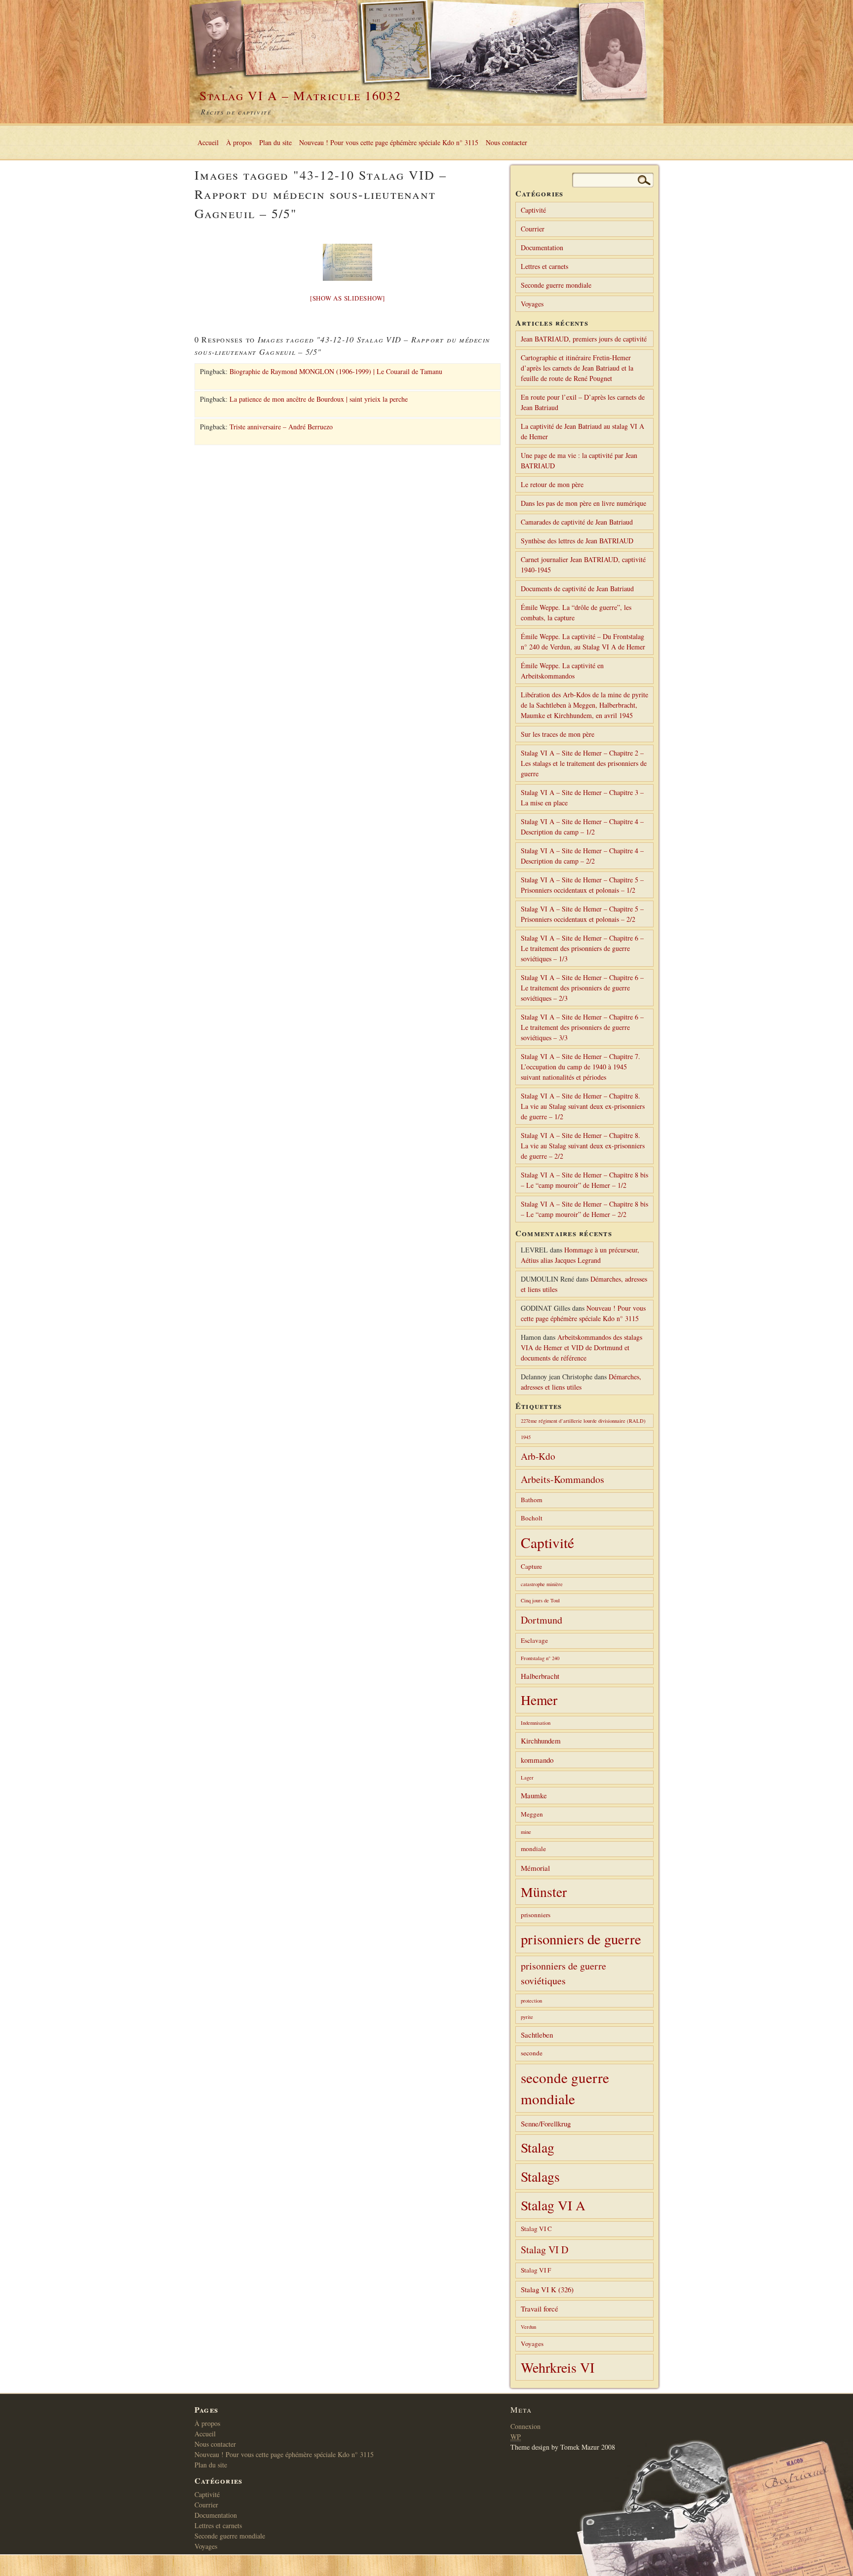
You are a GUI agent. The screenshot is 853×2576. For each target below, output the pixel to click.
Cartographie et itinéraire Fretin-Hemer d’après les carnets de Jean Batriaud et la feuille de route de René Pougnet (577, 368)
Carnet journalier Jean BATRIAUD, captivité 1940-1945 (583, 565)
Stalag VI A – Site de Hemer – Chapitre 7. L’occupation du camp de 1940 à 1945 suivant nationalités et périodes (581, 1067)
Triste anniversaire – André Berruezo (281, 427)
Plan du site (275, 142)
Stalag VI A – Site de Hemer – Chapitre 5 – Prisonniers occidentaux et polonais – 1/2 (582, 885)
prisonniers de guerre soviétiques (563, 1973)
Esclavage (534, 1640)
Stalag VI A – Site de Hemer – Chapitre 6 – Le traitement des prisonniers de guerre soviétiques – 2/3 (582, 988)
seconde (532, 2053)
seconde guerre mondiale (565, 2088)
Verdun (528, 2327)
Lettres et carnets (544, 266)
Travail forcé (540, 2309)
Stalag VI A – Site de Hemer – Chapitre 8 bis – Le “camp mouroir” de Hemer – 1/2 (584, 1180)
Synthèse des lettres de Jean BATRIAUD (577, 541)
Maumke (534, 1795)
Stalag (538, 2147)
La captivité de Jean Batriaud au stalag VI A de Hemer (582, 431)
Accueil (208, 142)
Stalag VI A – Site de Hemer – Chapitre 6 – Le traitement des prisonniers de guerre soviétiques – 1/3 (582, 948)
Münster (544, 1892)
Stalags (540, 2177)
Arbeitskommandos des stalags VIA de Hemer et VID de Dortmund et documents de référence (582, 1347)
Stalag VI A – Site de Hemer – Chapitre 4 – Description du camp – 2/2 (582, 856)
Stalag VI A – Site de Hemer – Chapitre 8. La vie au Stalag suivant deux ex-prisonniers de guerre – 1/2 (583, 1106)
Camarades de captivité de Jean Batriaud (577, 522)
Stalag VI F (536, 2270)
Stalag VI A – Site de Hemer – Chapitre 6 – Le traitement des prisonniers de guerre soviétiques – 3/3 (582, 1027)
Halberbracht (540, 1676)
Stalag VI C (536, 2229)
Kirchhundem (541, 1741)
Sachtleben (537, 2035)
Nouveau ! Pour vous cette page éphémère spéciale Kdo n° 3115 (389, 142)
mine (526, 1832)
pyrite (527, 2017)
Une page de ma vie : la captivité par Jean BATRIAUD (579, 460)
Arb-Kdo (538, 1456)
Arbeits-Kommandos (562, 1479)
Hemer (539, 1700)
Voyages (532, 304)
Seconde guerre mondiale (556, 285)
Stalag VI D (544, 2250)
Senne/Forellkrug (546, 2123)
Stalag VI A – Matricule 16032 (300, 95)
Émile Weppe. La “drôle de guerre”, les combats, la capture (576, 612)
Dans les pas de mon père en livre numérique (583, 503)
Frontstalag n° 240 (540, 1658)
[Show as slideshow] (348, 298)
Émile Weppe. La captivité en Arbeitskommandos (562, 671)
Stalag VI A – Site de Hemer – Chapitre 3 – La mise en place (582, 797)
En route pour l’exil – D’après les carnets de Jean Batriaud (583, 402)
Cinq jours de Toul (540, 1600)
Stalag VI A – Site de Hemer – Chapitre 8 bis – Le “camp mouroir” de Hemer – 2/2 (584, 1209)
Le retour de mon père (552, 484)
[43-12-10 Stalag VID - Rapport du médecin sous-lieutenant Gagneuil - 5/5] (348, 262)
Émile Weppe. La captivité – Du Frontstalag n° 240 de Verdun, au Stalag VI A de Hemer (583, 642)
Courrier (533, 229)
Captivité (533, 210)
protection (531, 2001)
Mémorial (535, 1868)
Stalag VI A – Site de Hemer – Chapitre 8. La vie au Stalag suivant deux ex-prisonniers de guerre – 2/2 (583, 1146)
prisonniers (536, 1915)
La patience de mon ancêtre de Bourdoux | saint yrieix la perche (319, 399)
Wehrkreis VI (558, 2367)
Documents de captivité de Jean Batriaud (577, 588)
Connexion (525, 2426)
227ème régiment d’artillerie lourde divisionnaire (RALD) (583, 1421)
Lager (527, 1778)
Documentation (542, 247)
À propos (239, 142)
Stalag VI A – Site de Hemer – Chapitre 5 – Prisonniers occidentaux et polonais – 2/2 (582, 914)
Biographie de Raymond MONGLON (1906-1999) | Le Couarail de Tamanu (336, 371)
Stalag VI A (553, 2205)
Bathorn (532, 1500)
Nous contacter (506, 142)
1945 (526, 1437)
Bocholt (532, 1518)
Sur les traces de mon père (558, 734)
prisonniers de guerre (581, 1939)
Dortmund (542, 1620)
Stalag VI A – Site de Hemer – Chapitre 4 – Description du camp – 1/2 (582, 827)
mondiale (533, 1849)
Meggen (532, 1814)
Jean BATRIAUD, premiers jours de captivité (584, 339)
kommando (537, 1760)
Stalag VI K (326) (547, 2289)
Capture (531, 1566)
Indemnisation (536, 1723)
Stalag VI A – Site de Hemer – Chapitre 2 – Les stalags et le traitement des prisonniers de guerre (584, 763)
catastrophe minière (542, 1584)
